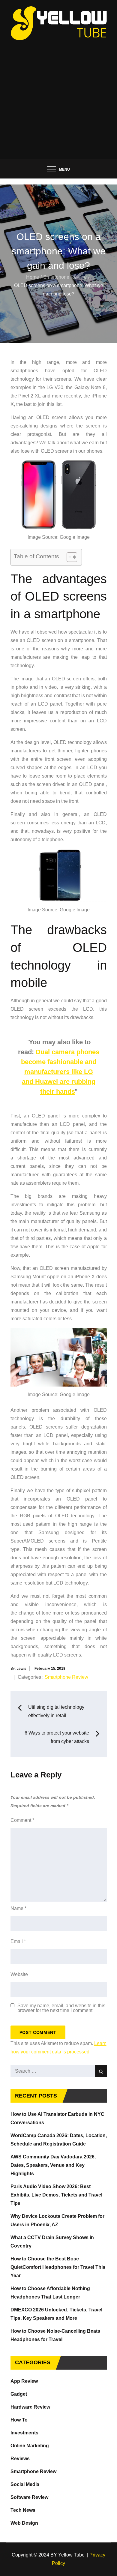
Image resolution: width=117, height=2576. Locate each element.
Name (18, 1908)
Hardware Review (30, 2407)
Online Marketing (30, 2446)
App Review (24, 2381)
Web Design (24, 2523)
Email (18, 1941)
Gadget (19, 2394)
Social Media (25, 2484)
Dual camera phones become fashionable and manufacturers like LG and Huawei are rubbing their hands (60, 1072)
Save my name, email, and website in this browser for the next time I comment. (61, 2008)
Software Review (29, 2497)
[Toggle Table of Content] (69, 557)
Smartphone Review (66, 1677)
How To (19, 2420)
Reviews (20, 2459)
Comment (22, 1820)
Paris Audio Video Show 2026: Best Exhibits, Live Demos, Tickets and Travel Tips (56, 2195)
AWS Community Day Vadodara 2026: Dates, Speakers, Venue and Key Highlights (53, 2165)
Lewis (21, 1669)
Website (19, 1974)
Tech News (23, 2510)
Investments (24, 2433)
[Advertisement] (58, 97)
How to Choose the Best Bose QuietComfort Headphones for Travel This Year (58, 2267)
